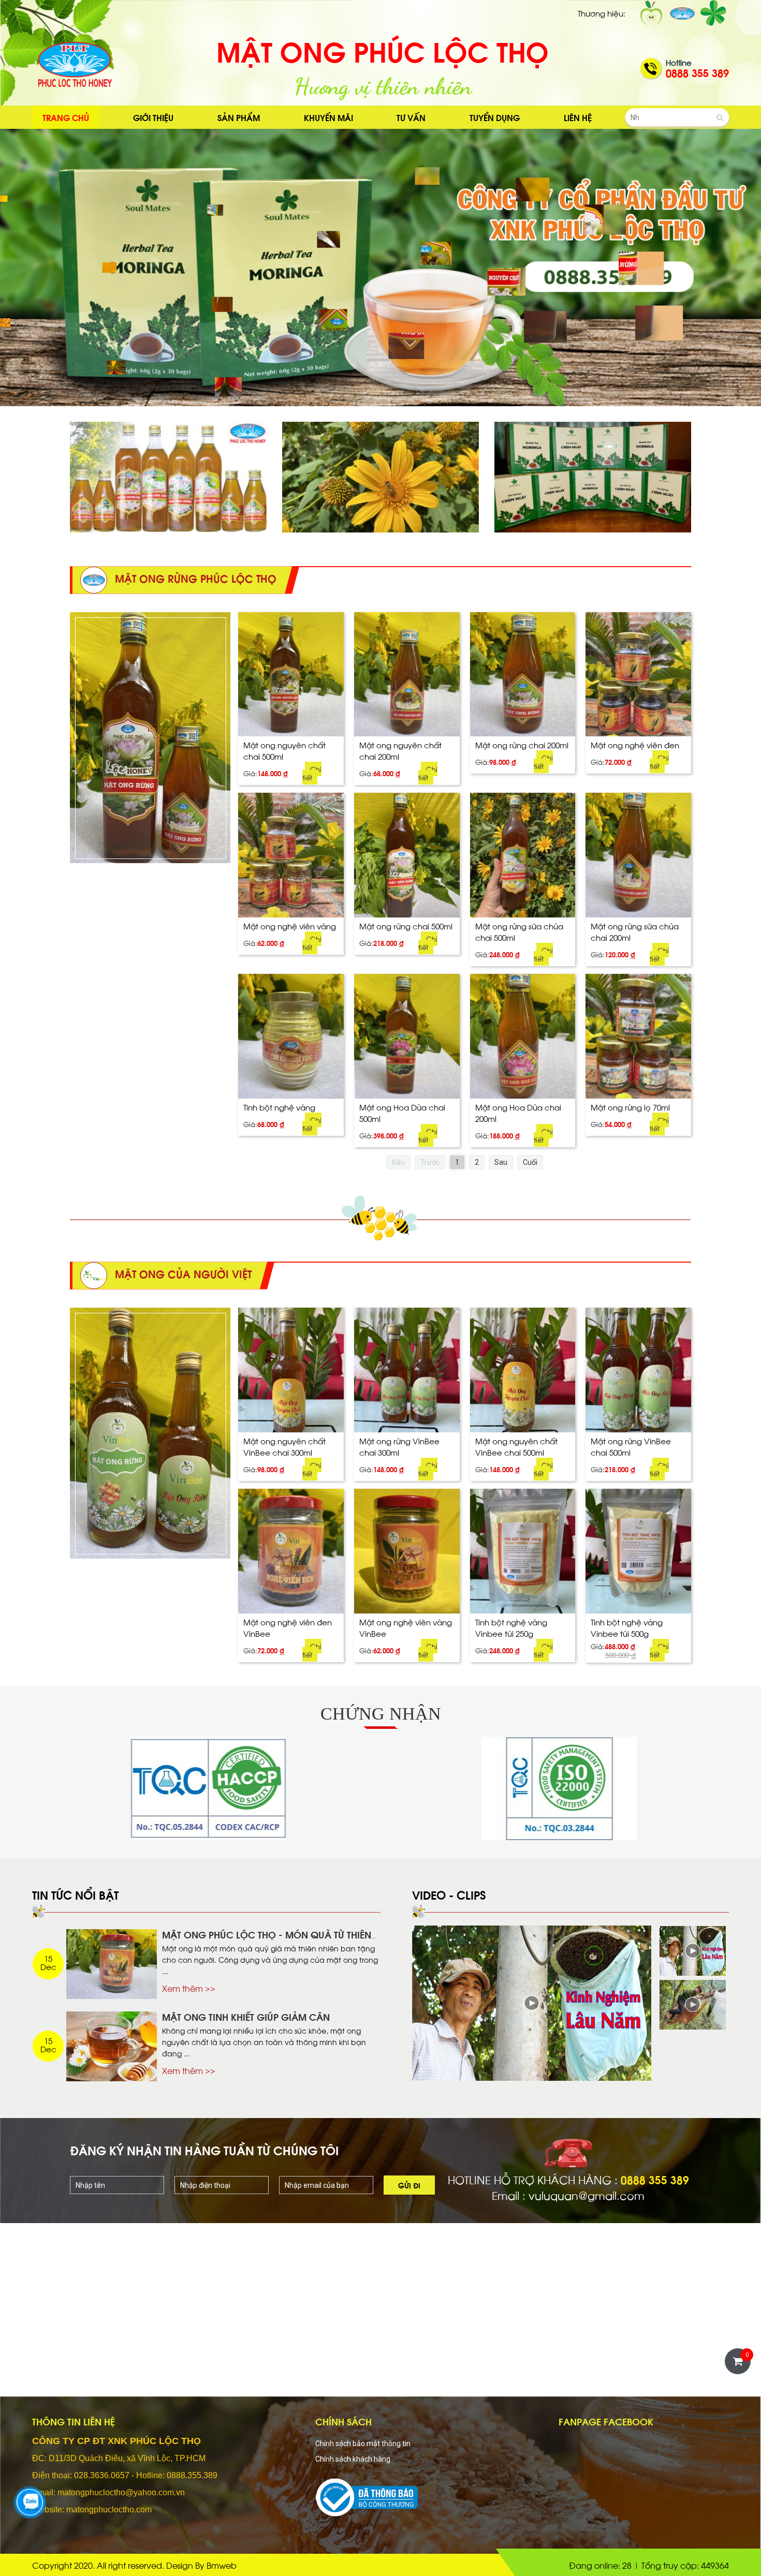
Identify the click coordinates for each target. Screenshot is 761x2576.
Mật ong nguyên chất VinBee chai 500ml (516, 1446)
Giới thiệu (153, 117)
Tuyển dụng (495, 117)
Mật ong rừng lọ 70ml (630, 1107)
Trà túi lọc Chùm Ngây (564, 442)
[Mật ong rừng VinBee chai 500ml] (638, 1370)
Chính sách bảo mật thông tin (363, 2444)
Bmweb (222, 2565)
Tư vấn (411, 117)
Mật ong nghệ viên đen (635, 744)
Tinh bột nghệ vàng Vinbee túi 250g (511, 1627)
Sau (501, 1162)
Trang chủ (66, 117)
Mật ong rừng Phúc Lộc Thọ (153, 442)
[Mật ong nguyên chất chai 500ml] (291, 675)
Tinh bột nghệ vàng (279, 1107)
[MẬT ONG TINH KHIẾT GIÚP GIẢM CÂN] (112, 2046)
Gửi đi (409, 2185)
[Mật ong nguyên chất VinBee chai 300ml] (291, 1370)
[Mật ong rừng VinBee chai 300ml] (407, 1370)
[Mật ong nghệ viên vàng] (291, 855)
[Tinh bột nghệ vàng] (291, 1036)
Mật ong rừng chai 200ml (522, 744)
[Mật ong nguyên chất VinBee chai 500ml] (523, 1370)
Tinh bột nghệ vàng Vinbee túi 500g (627, 1627)
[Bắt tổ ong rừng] (693, 2005)
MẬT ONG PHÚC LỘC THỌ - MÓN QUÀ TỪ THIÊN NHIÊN (267, 1940)
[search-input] (677, 117)
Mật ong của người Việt (353, 442)
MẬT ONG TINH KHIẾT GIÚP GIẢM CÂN (246, 2016)
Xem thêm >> (189, 1988)
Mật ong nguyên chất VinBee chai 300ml (284, 1446)
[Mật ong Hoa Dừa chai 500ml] (407, 1036)
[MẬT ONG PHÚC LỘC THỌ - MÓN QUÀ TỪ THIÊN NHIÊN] (112, 1964)
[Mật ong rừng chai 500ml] (407, 855)
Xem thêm (231, 477)
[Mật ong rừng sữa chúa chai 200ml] (638, 855)
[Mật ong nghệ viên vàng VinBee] (407, 1551)
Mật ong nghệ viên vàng (290, 926)
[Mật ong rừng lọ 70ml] (638, 1036)
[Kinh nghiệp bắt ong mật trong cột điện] (532, 2003)
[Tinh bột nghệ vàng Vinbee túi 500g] (638, 1551)
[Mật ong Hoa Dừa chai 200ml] (523, 1036)
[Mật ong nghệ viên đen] (638, 675)
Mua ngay (291, 774)
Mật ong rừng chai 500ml (406, 926)
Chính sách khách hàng (353, 2459)
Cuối (530, 1162)
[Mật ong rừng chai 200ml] (523, 675)
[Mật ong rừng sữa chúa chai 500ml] (523, 855)
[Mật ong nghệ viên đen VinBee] (291, 1551)
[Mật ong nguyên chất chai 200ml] (407, 675)
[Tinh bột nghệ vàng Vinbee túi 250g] (523, 1551)
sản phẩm (239, 117)
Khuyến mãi (328, 117)
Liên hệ (578, 117)
